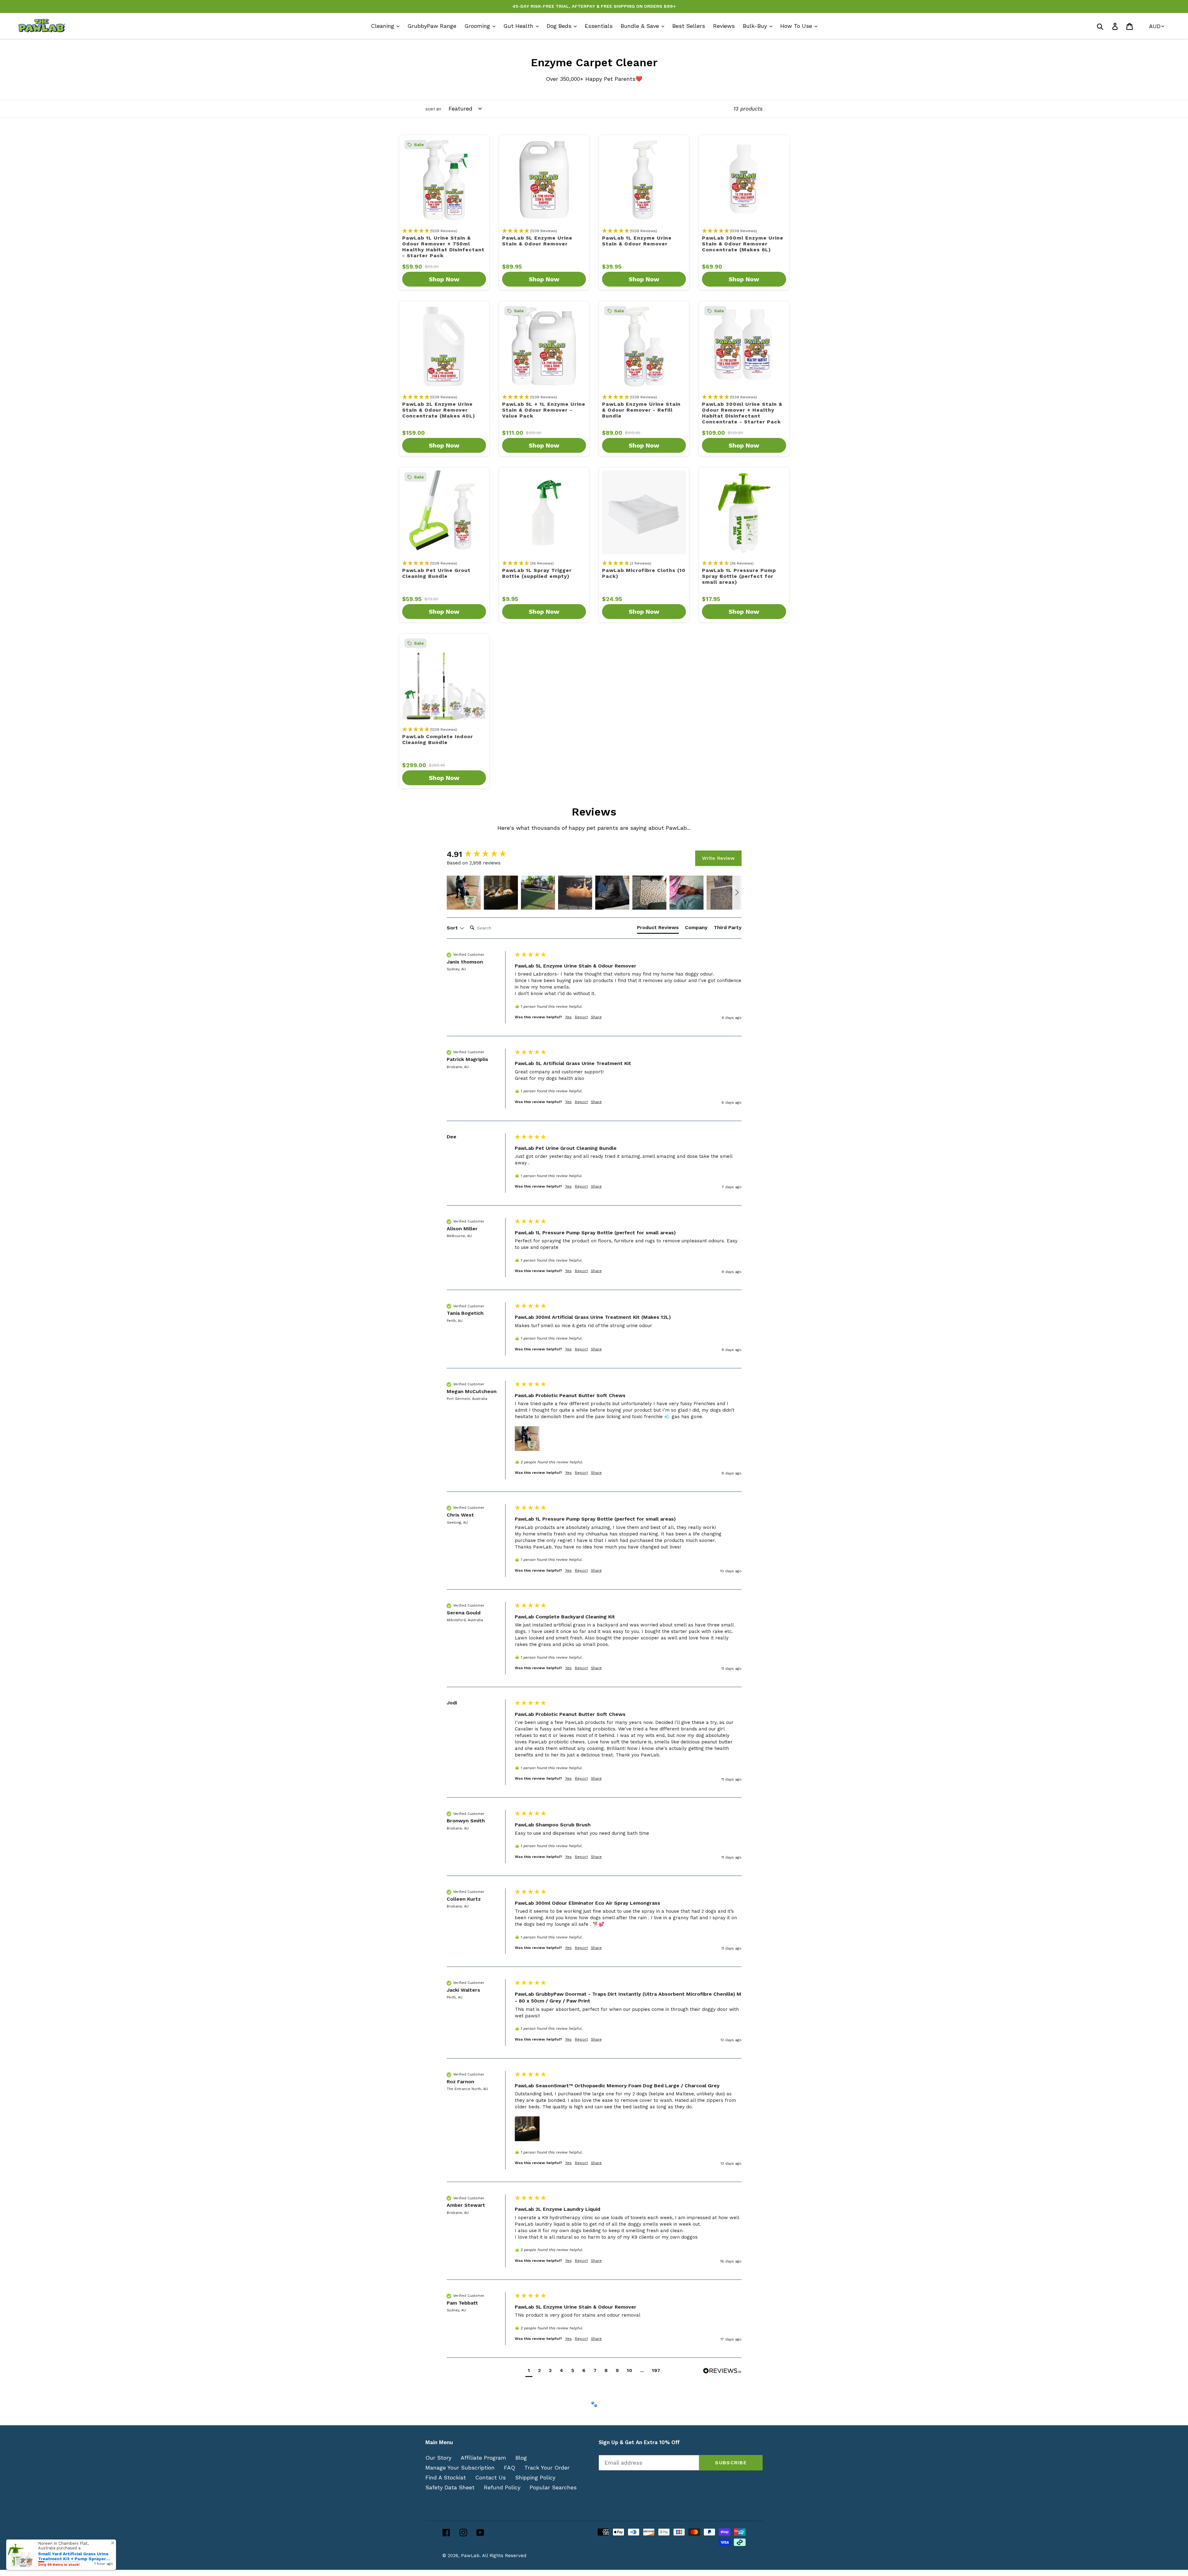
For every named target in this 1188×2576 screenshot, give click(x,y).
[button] (464, 893)
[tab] (658, 929)
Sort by (433, 109)
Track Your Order (547, 2468)
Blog (521, 2458)
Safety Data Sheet (450, 2487)
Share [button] (596, 1017)
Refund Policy (502, 2487)
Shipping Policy (535, 2477)
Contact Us (491, 2477)
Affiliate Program (483, 2458)
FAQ (510, 2468)
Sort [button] (453, 928)
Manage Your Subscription (460, 2468)
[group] (479, 854)
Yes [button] (568, 1017)
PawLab (470, 2556)
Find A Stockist (446, 2477)
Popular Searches (553, 2487)
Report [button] (581, 1017)
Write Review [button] (718, 858)
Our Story (438, 2458)
